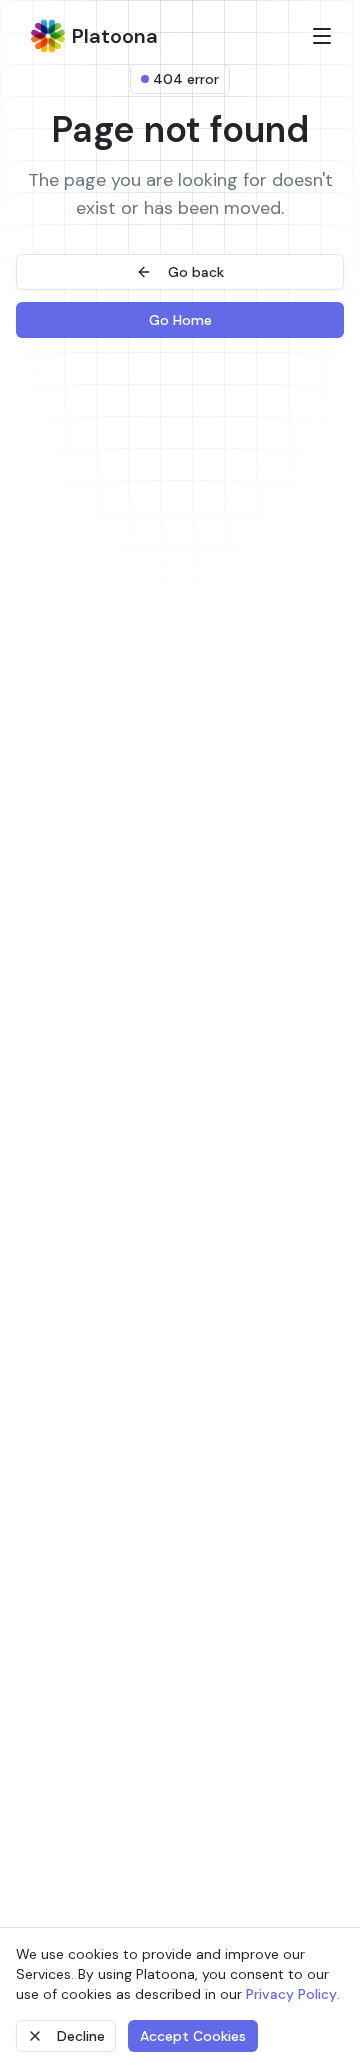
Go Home (180, 320)
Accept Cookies (193, 2036)
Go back (196, 272)
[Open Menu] (322, 36)
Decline (81, 2036)
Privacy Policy (291, 1994)
